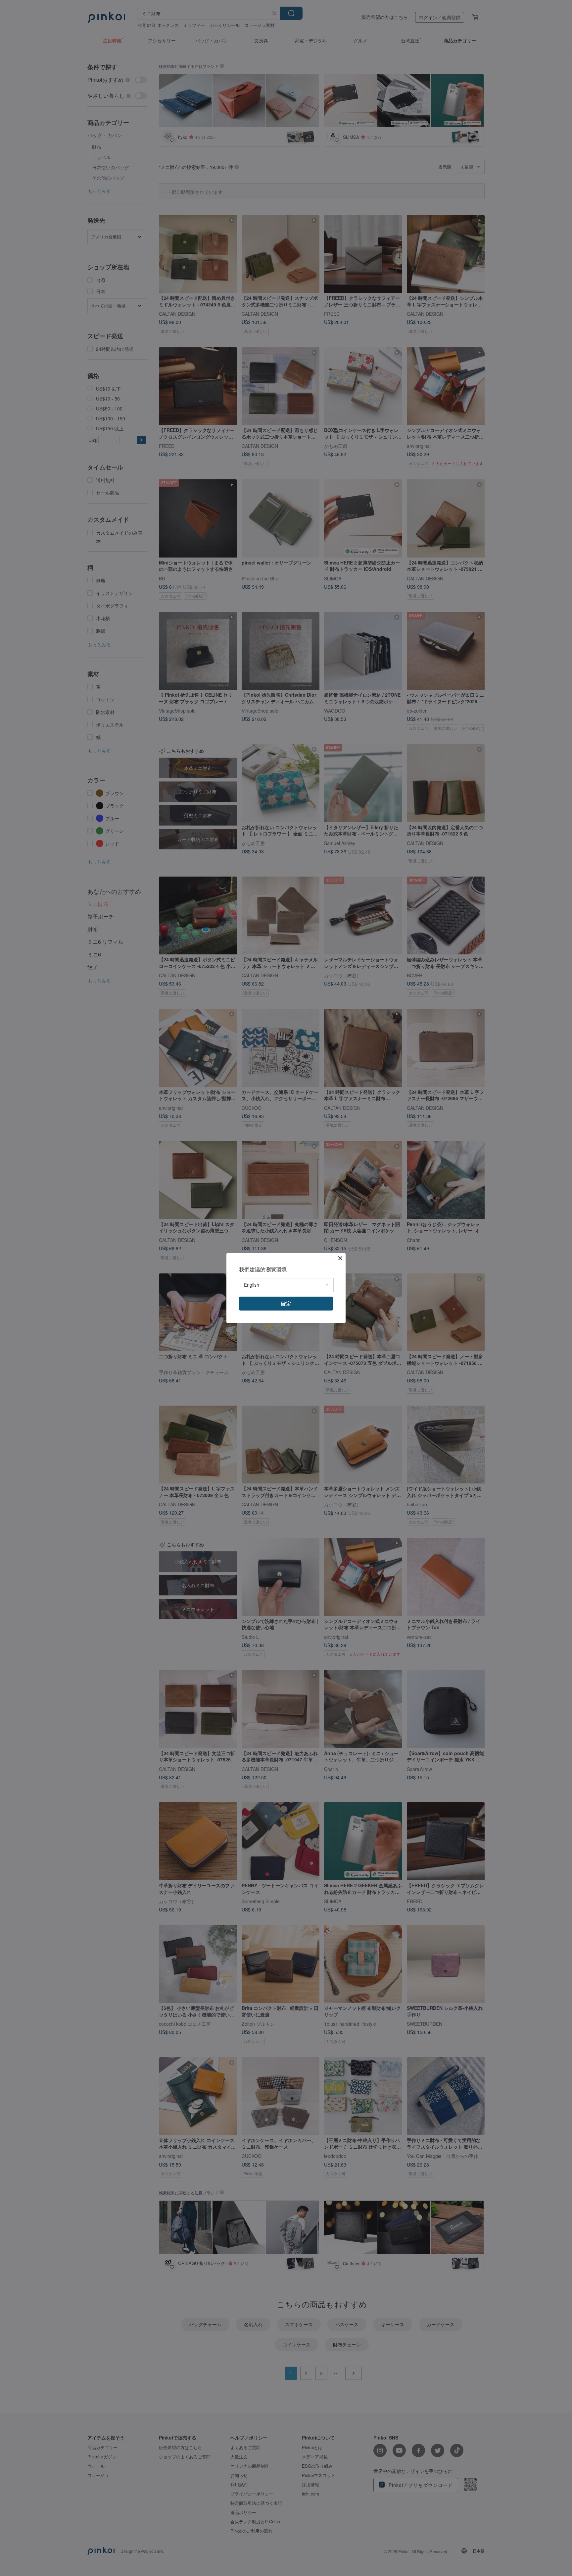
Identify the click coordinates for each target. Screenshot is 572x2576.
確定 (286, 1303)
